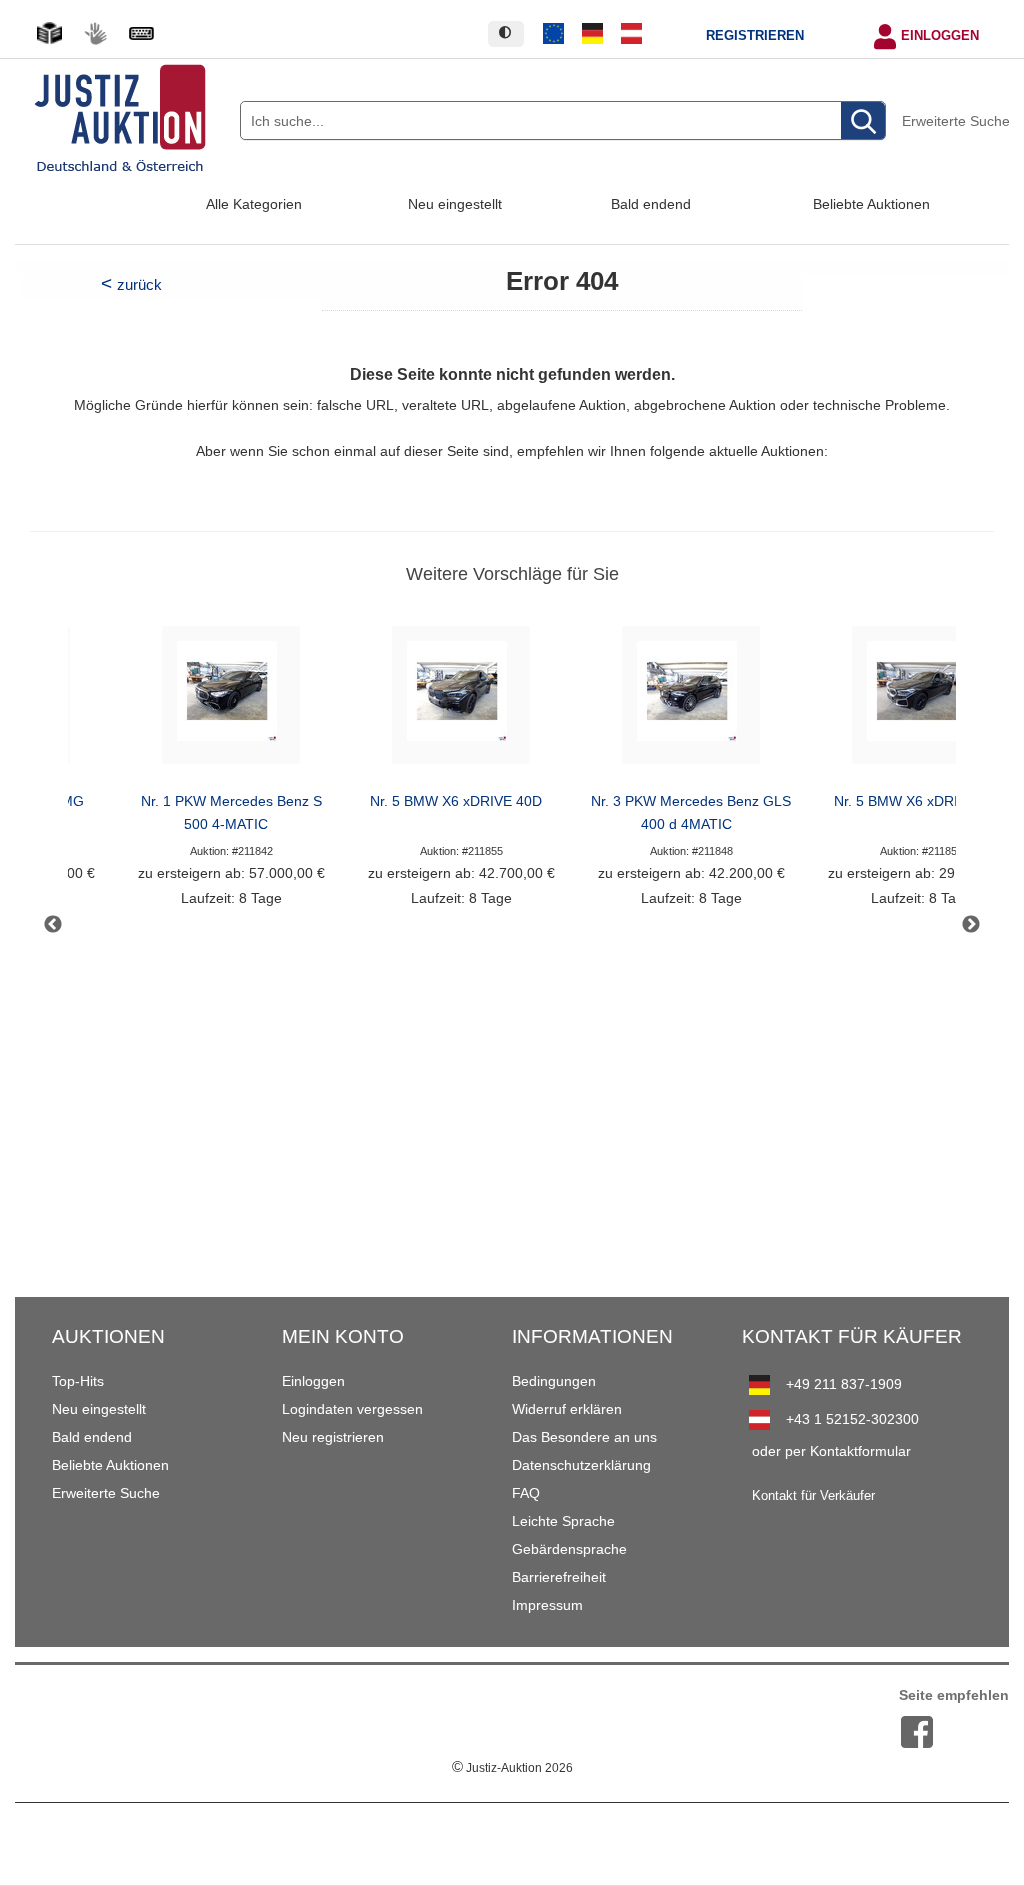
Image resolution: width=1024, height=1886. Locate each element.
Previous (53, 925)
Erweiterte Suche (956, 121)
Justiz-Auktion (512, 1768)
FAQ (526, 1493)
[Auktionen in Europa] (554, 34)
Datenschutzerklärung (581, 1465)
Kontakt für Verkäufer (813, 1496)
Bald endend (651, 204)
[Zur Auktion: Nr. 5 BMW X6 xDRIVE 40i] (921, 700)
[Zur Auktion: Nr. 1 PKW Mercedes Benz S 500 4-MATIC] (231, 700)
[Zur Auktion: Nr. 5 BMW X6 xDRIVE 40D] (461, 700)
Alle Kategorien (254, 204)
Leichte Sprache (563, 1521)
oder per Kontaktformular (831, 1451)
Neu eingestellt (455, 204)
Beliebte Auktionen (871, 204)
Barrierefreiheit (559, 1577)
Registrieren (755, 36)
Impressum (547, 1605)
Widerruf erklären (567, 1409)
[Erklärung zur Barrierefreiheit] (141, 33)
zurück (139, 284)
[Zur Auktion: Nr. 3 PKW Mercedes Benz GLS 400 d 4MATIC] (691, 700)
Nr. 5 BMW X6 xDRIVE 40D (456, 801)
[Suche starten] (863, 121)
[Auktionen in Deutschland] (593, 34)
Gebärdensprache (569, 1549)
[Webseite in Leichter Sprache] (49, 33)
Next (971, 925)
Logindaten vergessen (352, 1409)
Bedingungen (554, 1381)
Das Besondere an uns (584, 1437)
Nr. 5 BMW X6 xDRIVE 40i (916, 801)
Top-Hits (78, 1381)
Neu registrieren (333, 1437)
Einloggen (940, 36)
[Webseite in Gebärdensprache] (95, 33)
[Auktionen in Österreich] (631, 34)
